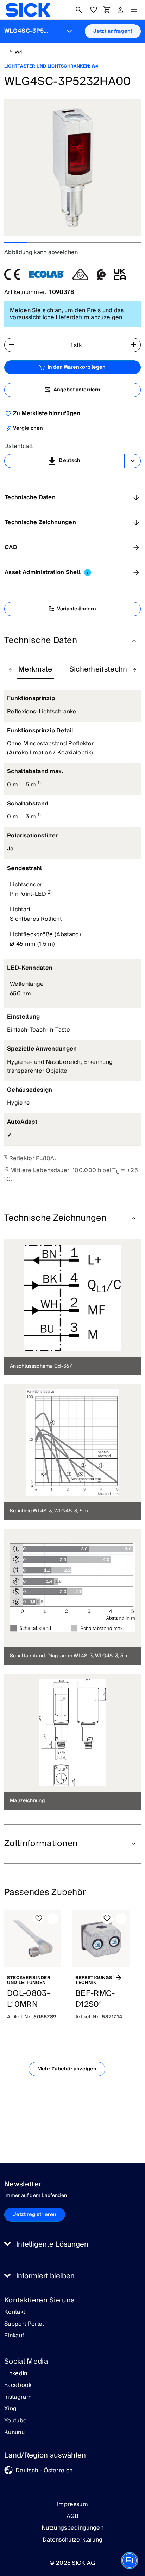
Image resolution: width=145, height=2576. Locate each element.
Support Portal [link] (24, 2324)
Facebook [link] (18, 2385)
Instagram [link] (18, 2397)
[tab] (35, 670)
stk (78, 345)
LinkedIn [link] (16, 2374)
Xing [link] (10, 2409)
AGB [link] (73, 2516)
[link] (28, 10)
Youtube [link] (15, 2421)
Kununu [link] (14, 2433)
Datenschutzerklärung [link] (72, 2540)
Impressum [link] (72, 2504)
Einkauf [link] (14, 2336)
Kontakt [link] (15, 2312)
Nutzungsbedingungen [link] (72, 2528)
